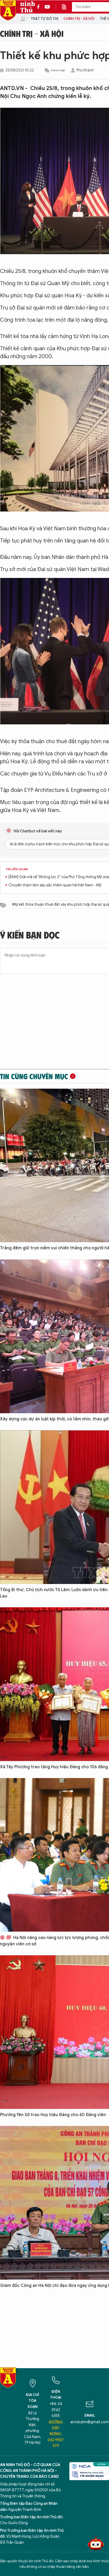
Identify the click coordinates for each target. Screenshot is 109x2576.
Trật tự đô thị (44, 19)
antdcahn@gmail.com (90, 2422)
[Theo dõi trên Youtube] (47, 7)
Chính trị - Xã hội (79, 19)
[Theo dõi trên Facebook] (40, 7)
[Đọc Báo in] (67, 7)
